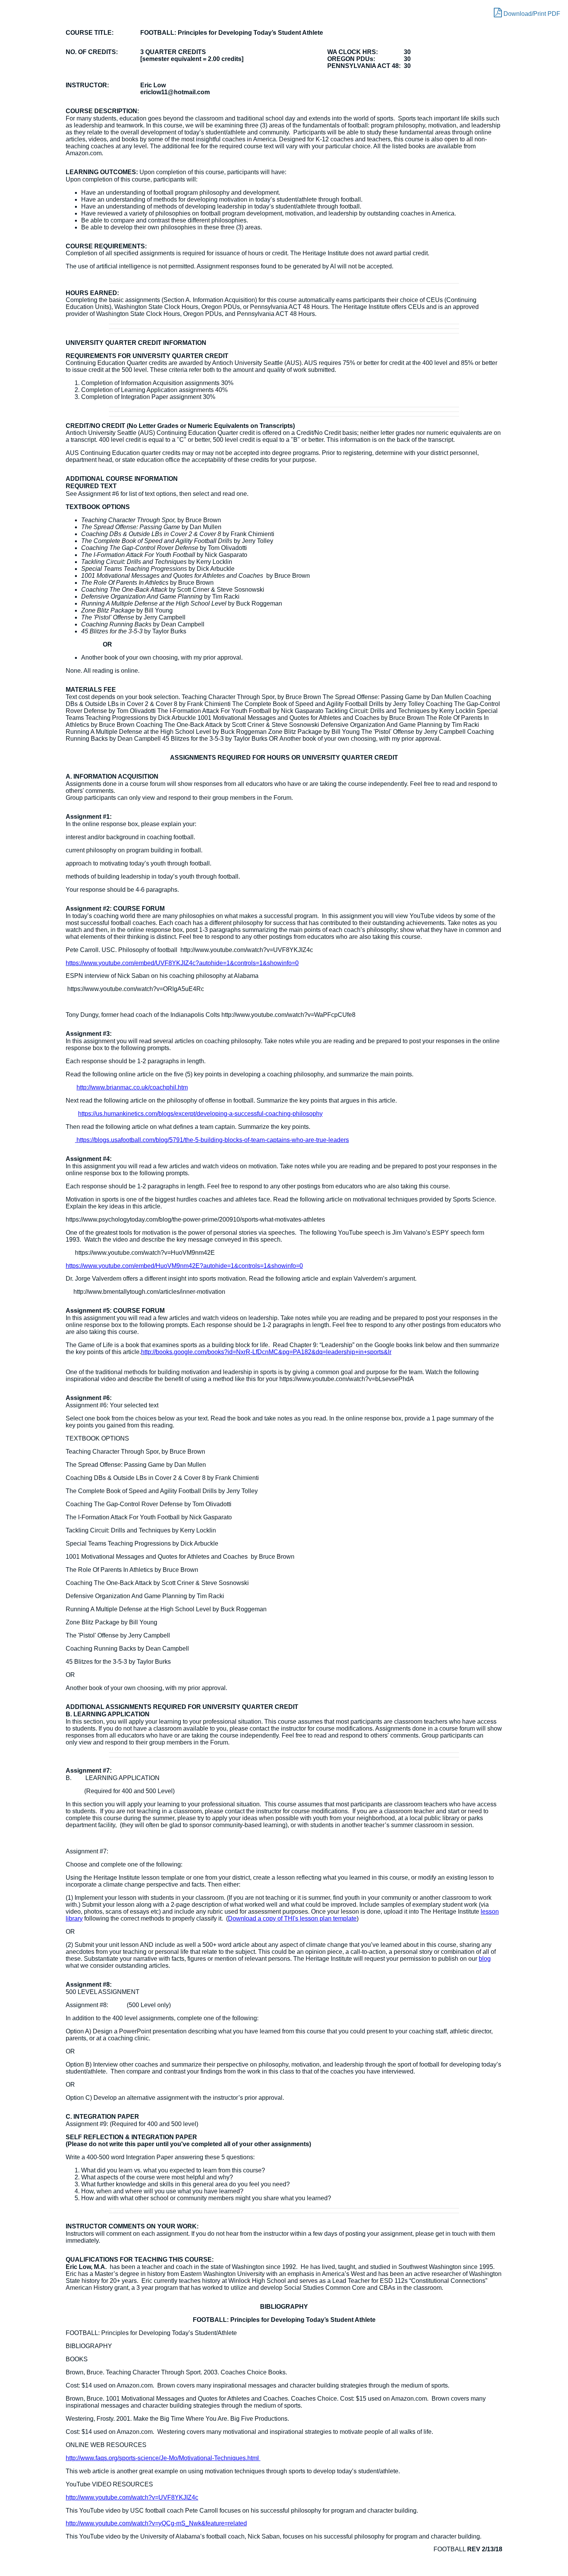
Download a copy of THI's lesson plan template (292, 1918)
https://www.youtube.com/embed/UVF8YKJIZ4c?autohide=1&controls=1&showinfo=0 (182, 963)
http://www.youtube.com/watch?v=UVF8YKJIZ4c (132, 2497)
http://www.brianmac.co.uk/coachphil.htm (132, 1087)
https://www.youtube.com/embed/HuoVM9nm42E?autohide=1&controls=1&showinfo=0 (184, 1266)
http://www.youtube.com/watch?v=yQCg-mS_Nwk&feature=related (156, 2523)
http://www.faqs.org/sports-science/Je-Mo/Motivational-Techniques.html (163, 2458)
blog (485, 1959)
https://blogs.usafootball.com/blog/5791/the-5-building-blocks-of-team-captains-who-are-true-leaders (212, 1140)
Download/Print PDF (531, 14)
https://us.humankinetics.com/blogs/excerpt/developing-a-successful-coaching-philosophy (200, 1114)
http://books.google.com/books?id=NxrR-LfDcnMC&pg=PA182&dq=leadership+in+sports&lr (266, 1352)
